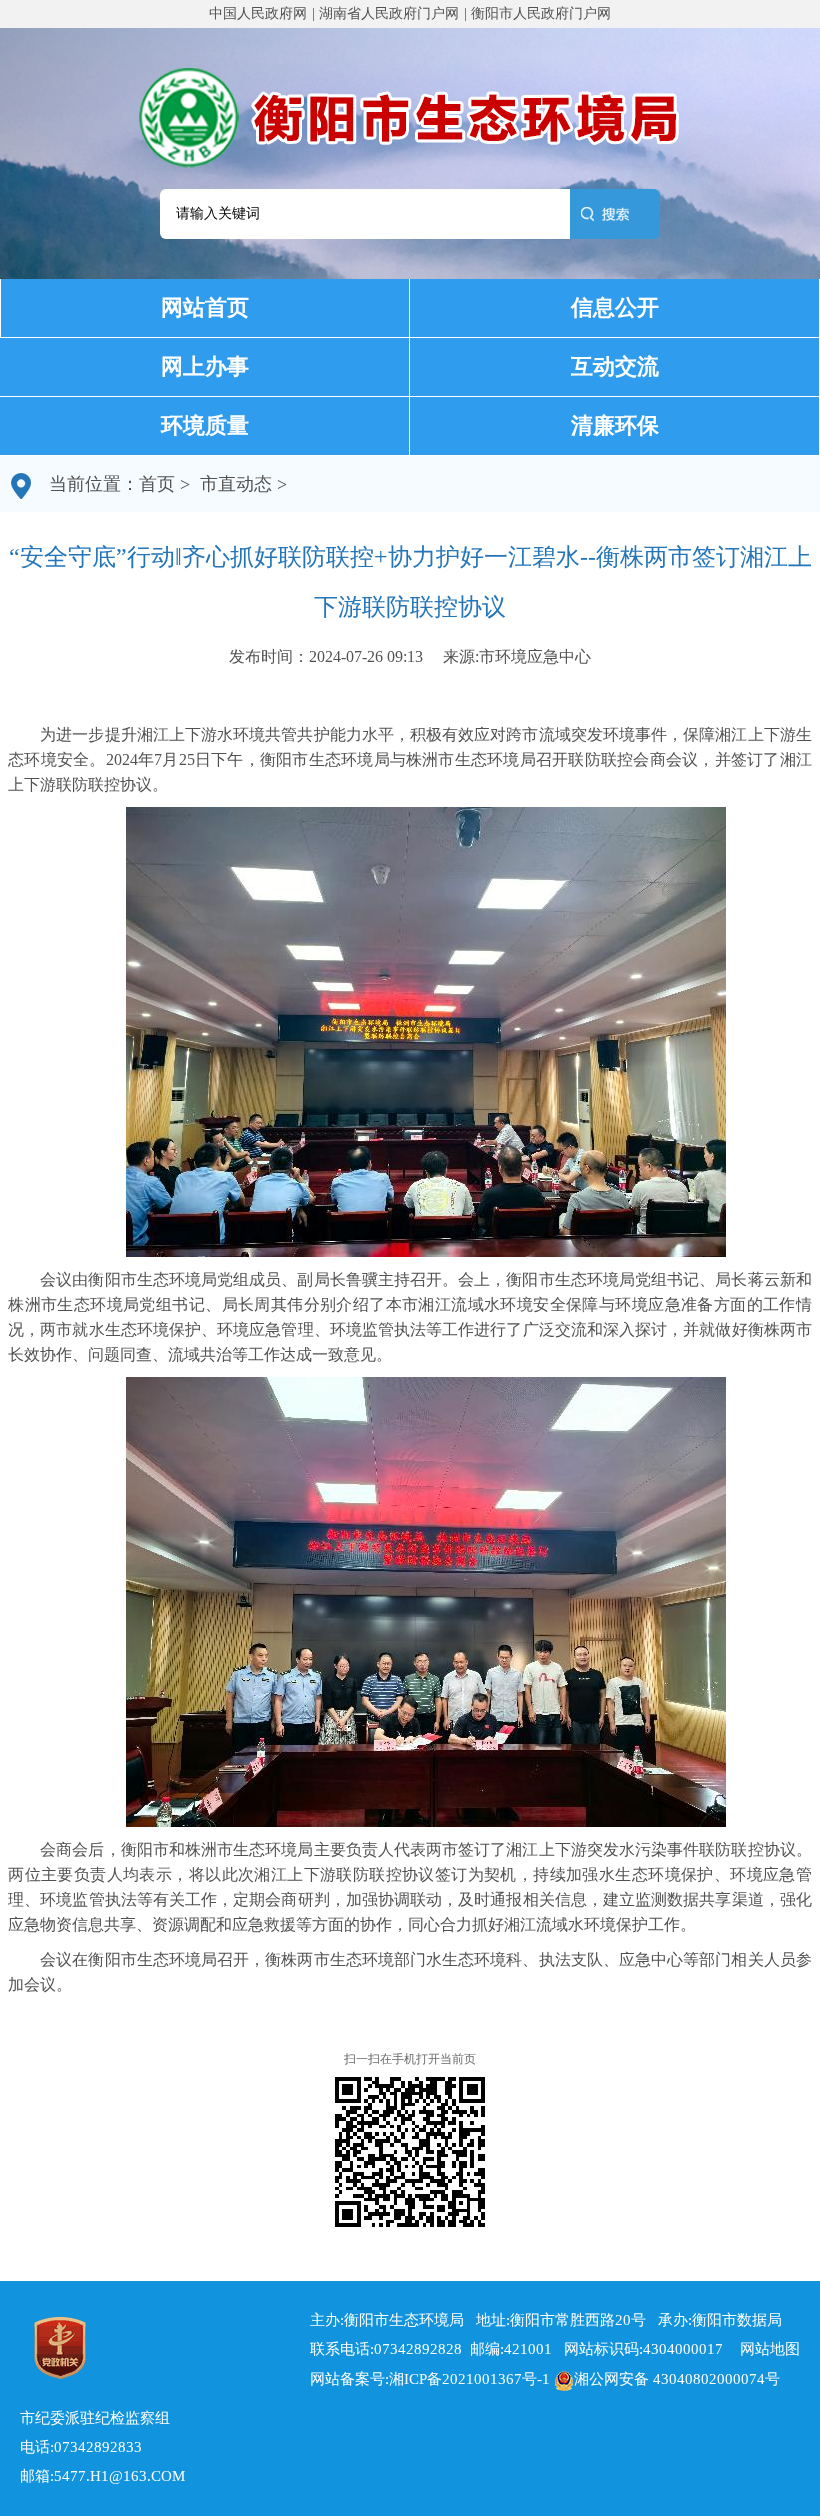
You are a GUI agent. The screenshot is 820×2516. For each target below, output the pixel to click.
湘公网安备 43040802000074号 (677, 2379)
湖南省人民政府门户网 (389, 13)
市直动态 (236, 484)
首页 (157, 484)
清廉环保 (615, 425)
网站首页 (205, 307)
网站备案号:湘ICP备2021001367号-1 (430, 2379)
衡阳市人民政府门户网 (541, 13)
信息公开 (615, 307)
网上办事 (205, 366)
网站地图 (764, 2349)
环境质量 (205, 425)
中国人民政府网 (258, 13)
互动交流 (615, 366)
